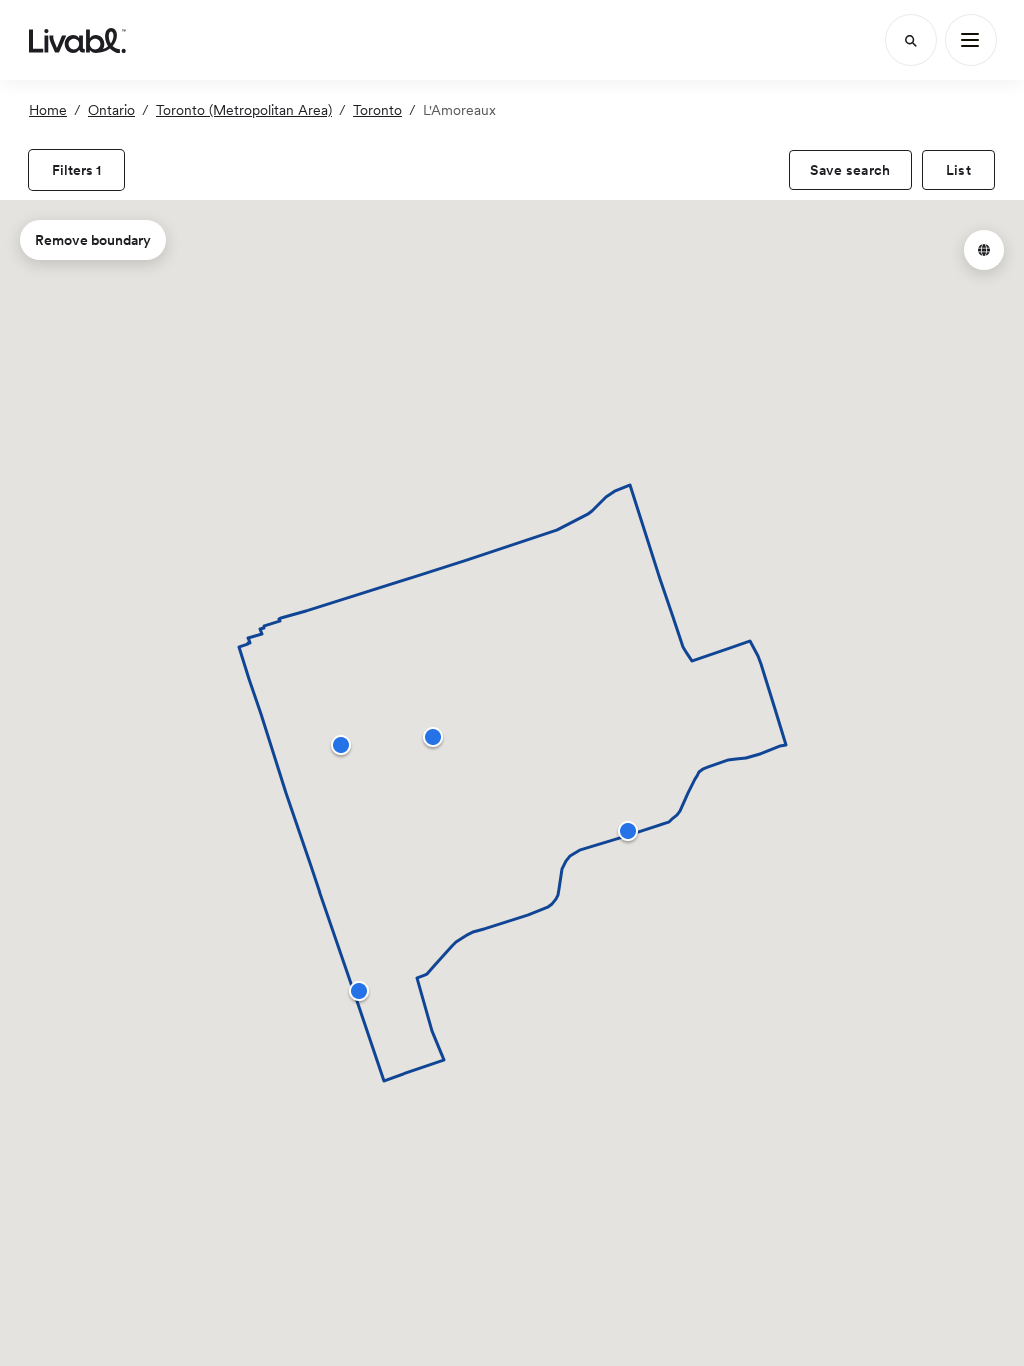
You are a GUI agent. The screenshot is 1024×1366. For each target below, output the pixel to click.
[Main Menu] (971, 40)
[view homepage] (77, 40)
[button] (433, 737)
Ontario (111, 110)
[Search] (911, 40)
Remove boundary (93, 240)
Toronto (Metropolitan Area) (244, 110)
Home (48, 110)
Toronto (377, 110)
